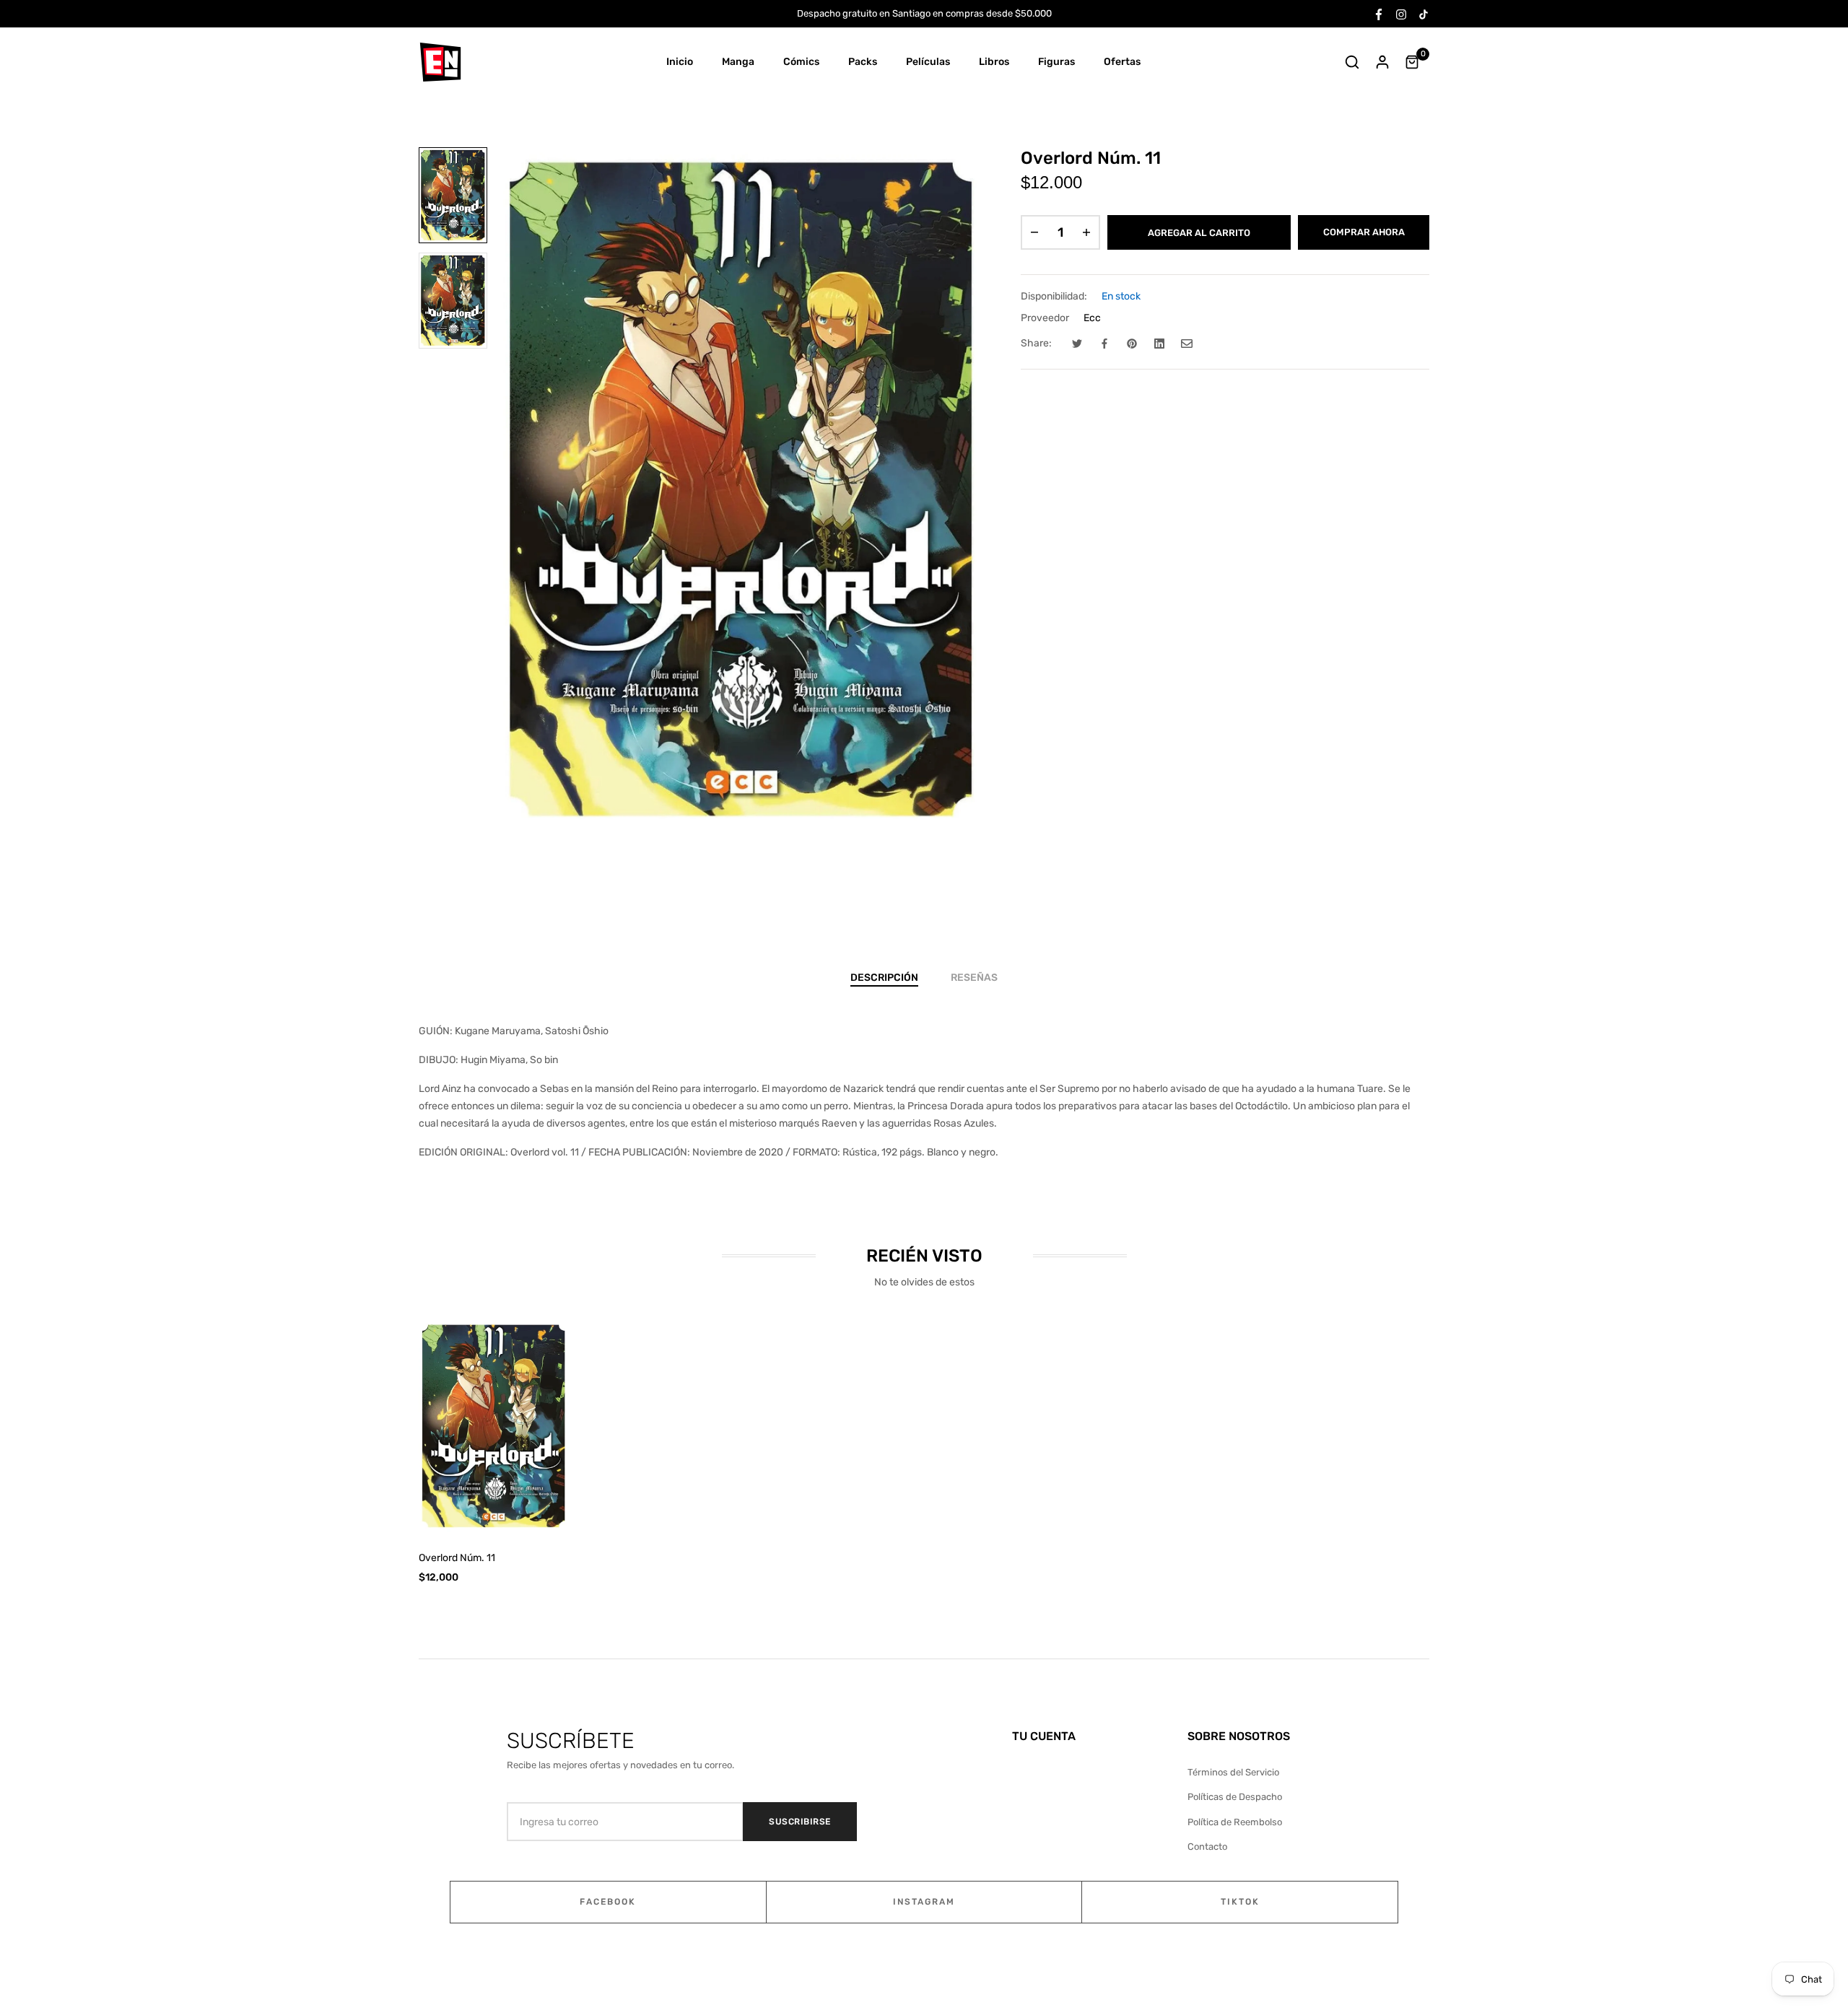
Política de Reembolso (1235, 1822)
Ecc (1092, 318)
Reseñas (974, 978)
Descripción (884, 978)
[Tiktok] (1424, 13)
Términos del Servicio (1233, 1772)
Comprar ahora (1364, 232)
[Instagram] (1401, 13)
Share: (1036, 343)
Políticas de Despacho (1235, 1797)
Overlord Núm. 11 (457, 1558)
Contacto (1207, 1847)
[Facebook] (1379, 13)
